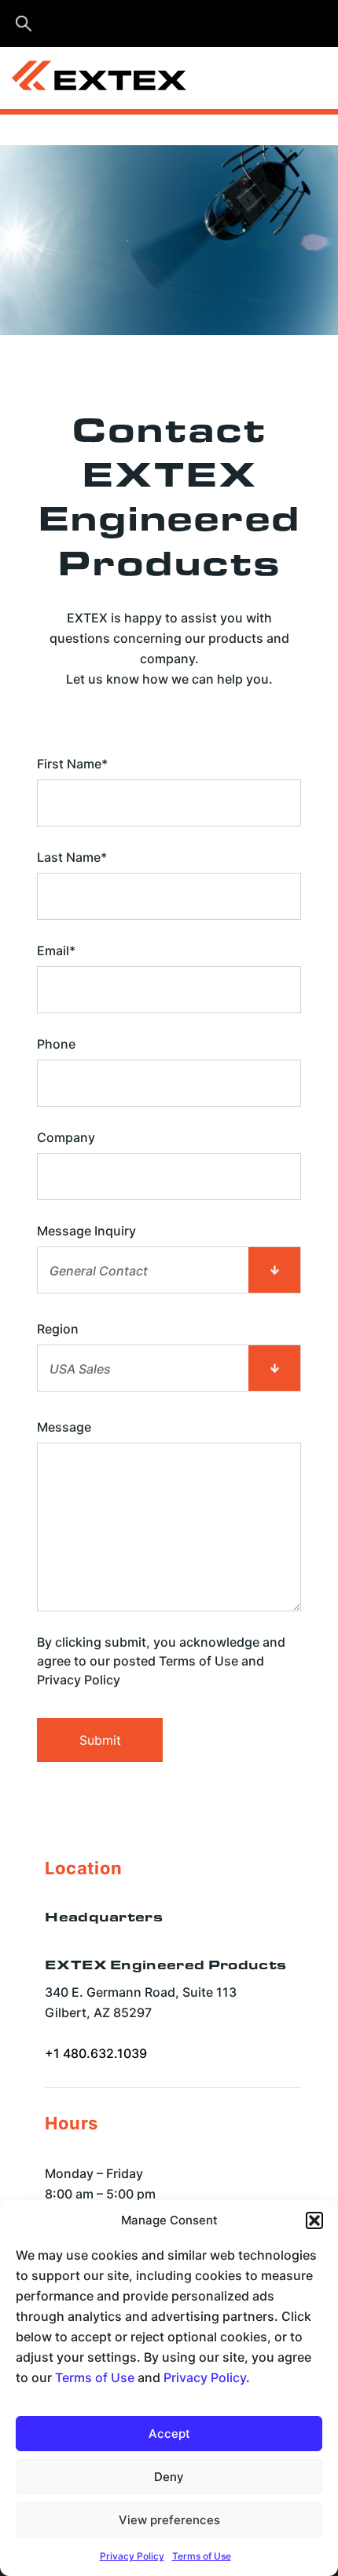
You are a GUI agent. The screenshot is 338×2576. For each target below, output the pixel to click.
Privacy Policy (205, 2377)
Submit (100, 1740)
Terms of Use (95, 2377)
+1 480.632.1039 (96, 2053)
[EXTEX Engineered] (149, 78)
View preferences (169, 2520)
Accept (169, 2434)
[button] (314, 2220)
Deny (169, 2477)
